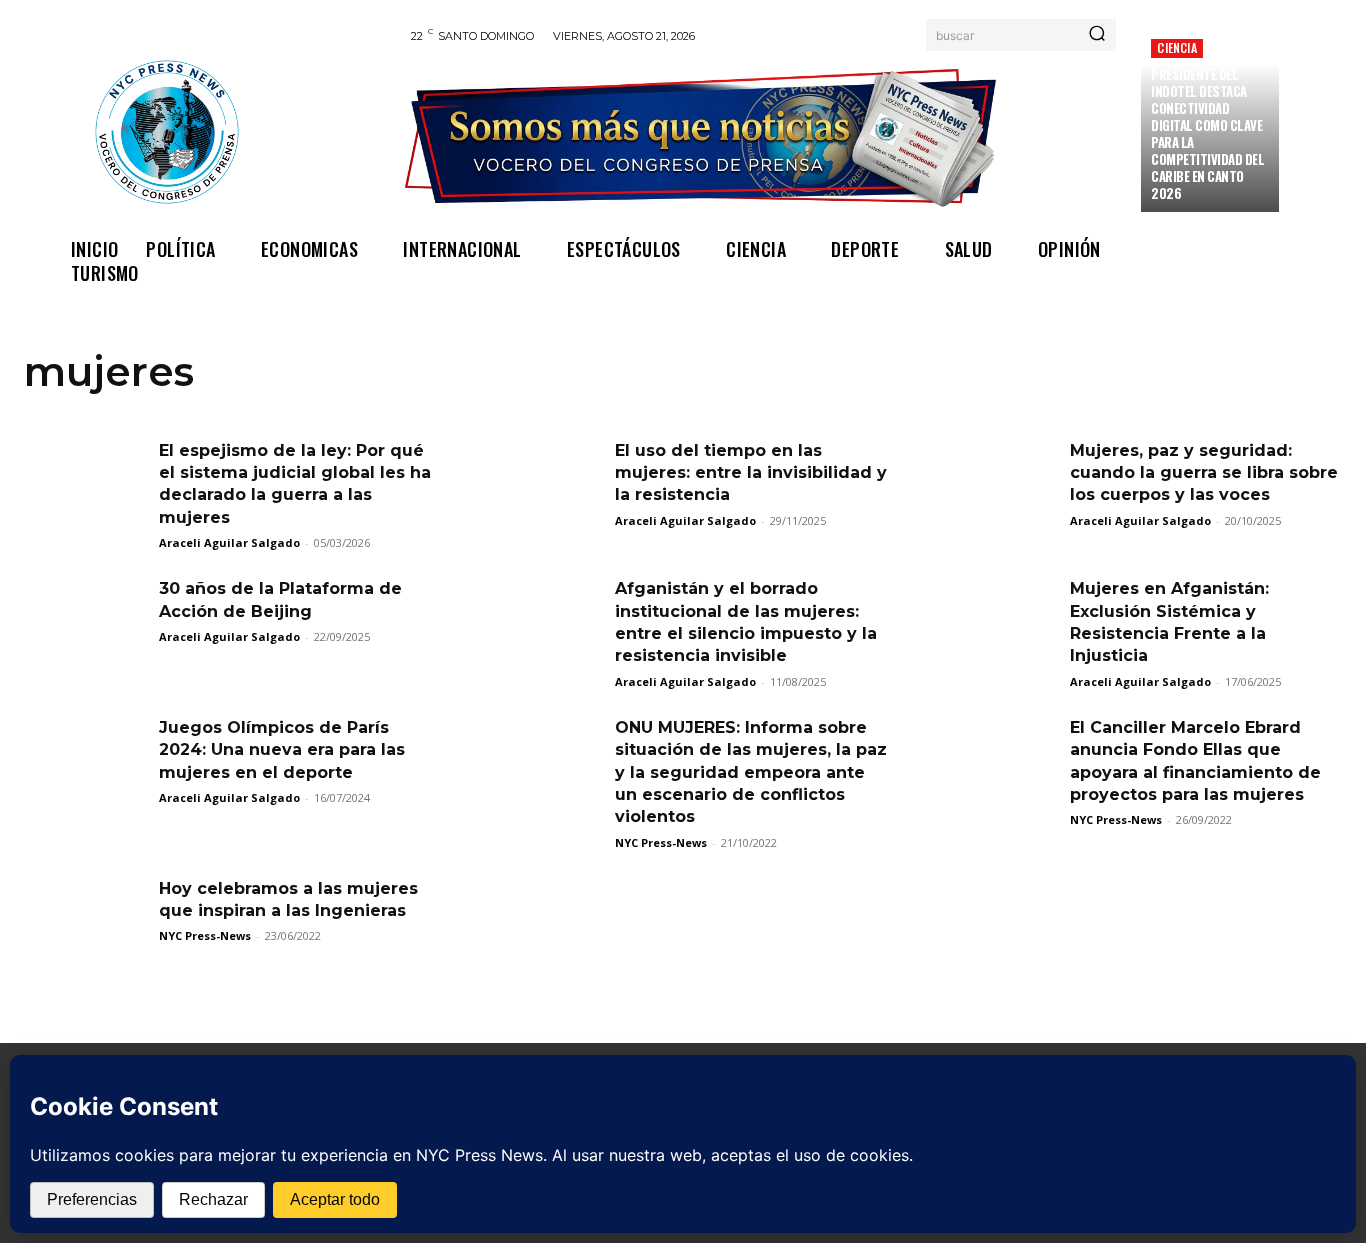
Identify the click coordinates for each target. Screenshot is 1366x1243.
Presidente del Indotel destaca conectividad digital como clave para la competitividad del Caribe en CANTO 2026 (1207, 133)
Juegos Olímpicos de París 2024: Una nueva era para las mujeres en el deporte (282, 750)
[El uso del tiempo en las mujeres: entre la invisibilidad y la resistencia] (540, 483)
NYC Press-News (661, 842)
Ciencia (1176, 47)
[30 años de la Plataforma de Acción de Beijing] (85, 621)
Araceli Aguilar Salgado (229, 542)
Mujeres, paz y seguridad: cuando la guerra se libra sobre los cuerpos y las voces (1204, 473)
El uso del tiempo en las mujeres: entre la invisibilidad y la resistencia (751, 473)
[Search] (1097, 35)
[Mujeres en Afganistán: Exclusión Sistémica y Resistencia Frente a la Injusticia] (996, 621)
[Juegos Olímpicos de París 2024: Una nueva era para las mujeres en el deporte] (85, 760)
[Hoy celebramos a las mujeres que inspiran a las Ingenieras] (85, 921)
